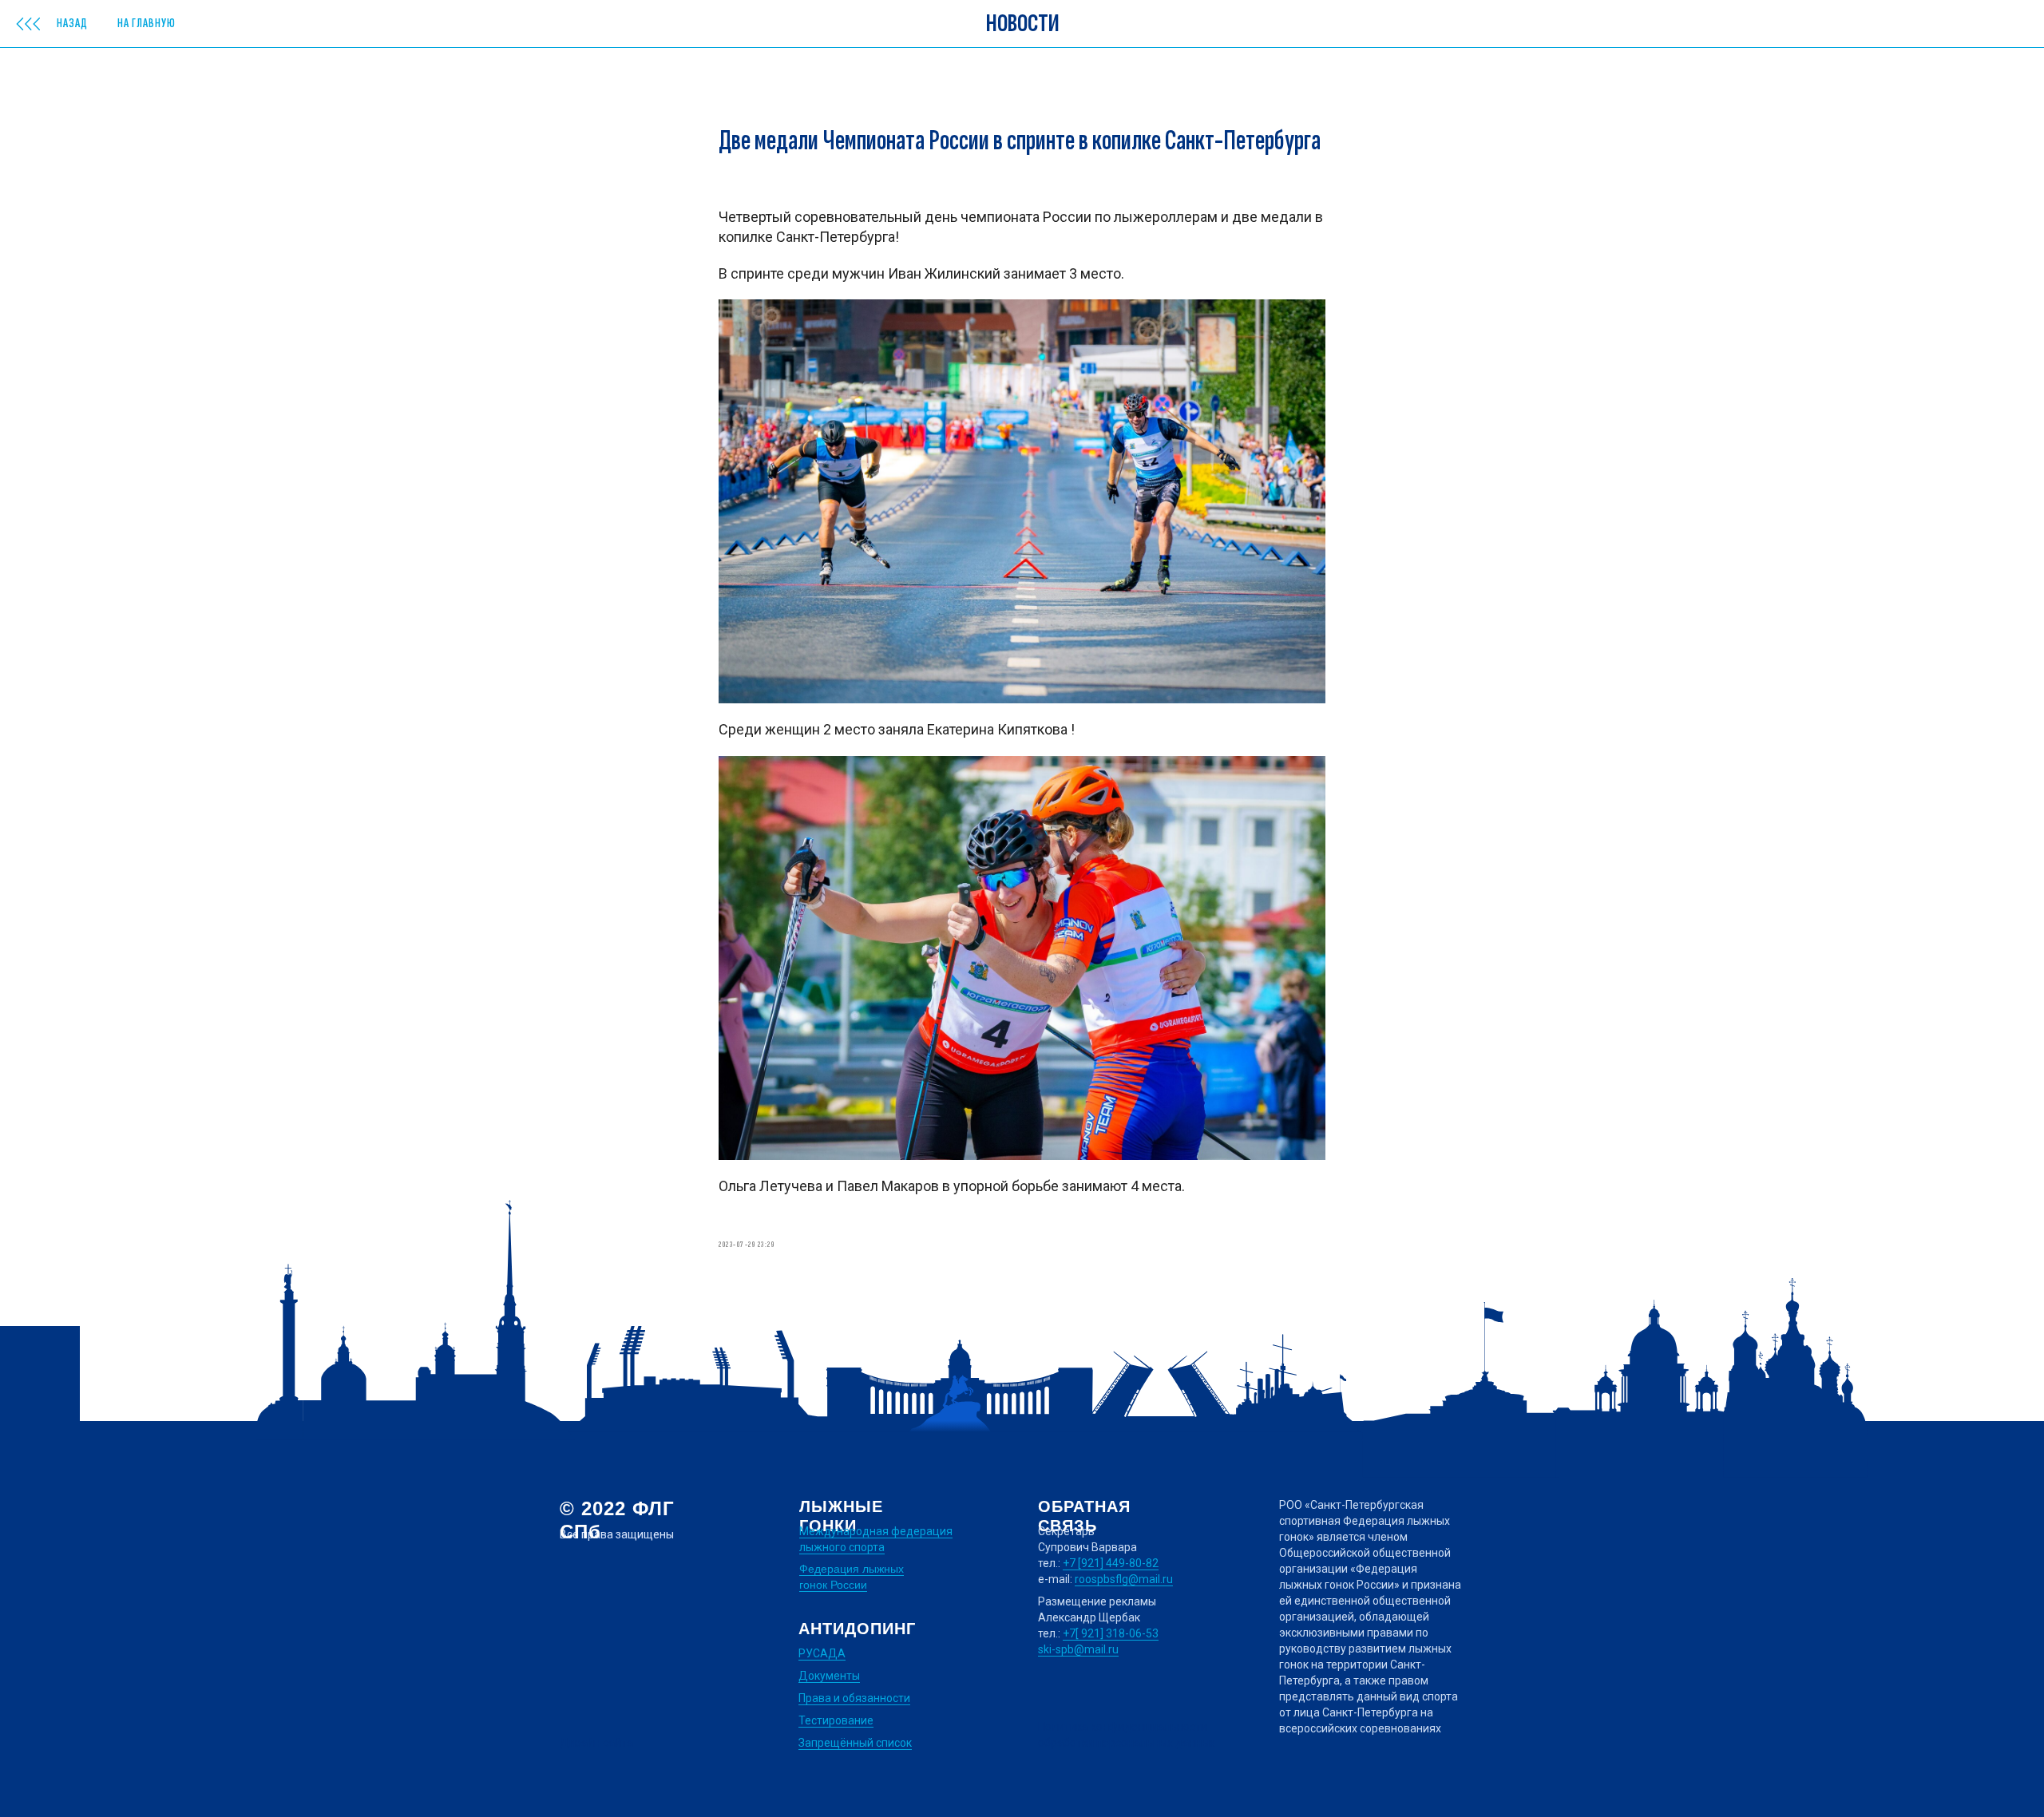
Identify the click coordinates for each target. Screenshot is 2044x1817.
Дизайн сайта (596, 1743)
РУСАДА (822, 1653)
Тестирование (836, 1720)
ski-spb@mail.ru (1078, 1649)
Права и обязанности (854, 1698)
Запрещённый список (855, 1743)
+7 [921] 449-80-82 (1111, 1563)
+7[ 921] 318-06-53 (1111, 1633)
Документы (829, 1676)
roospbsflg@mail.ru (1124, 1579)
